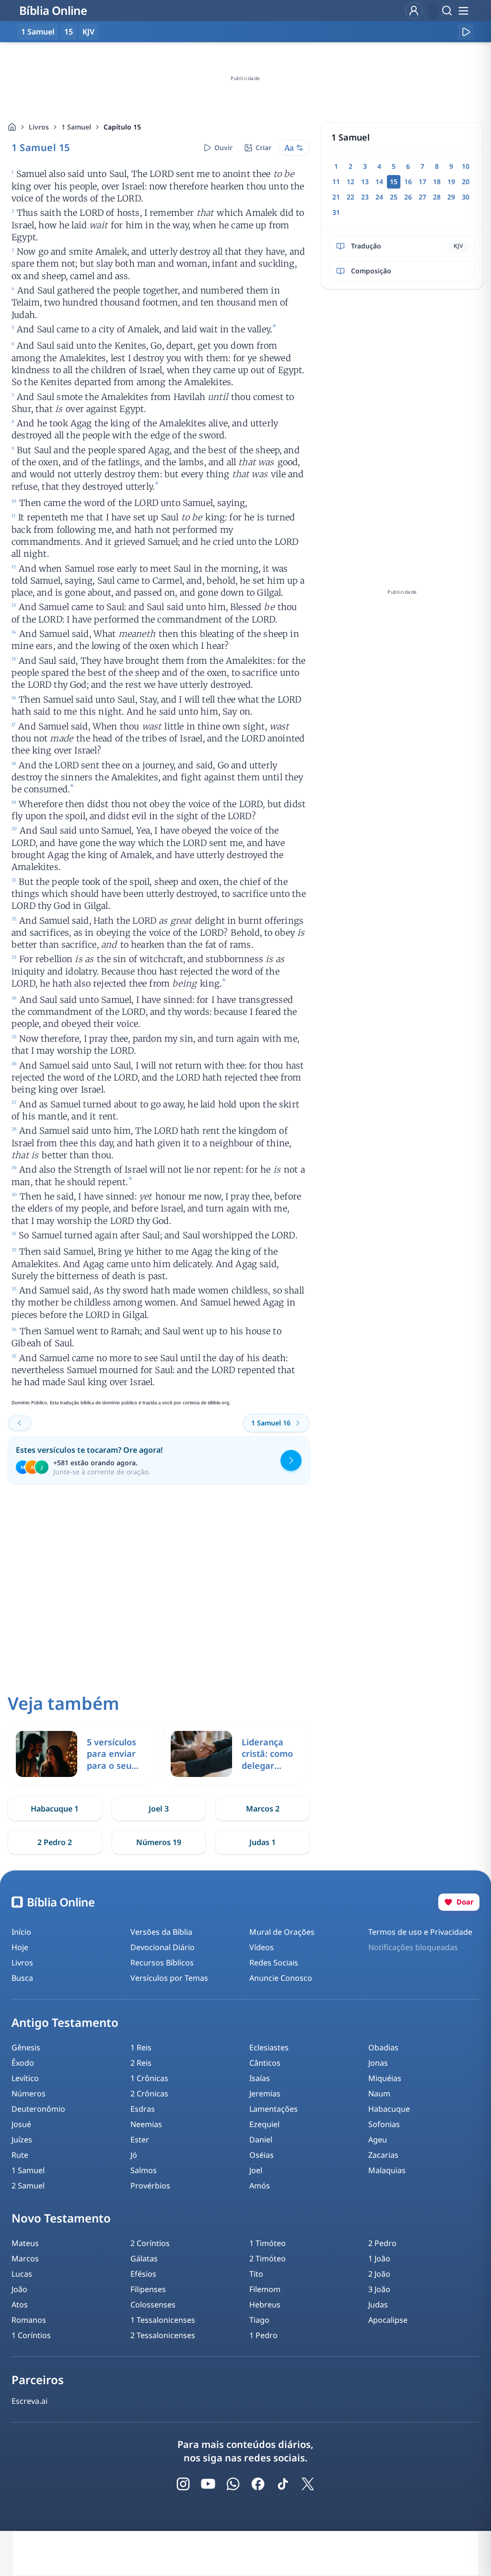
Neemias (146, 2124)
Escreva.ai (29, 2401)
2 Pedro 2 (55, 1842)
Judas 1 (263, 1842)
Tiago (259, 2320)
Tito (256, 2274)
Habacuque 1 (55, 1809)
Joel (256, 2170)
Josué (21, 2124)
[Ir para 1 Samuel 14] (20, 1423)
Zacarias (383, 2155)
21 (336, 197)
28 (437, 197)
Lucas (22, 2274)
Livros (39, 127)
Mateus (25, 2243)
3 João (379, 2289)
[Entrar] (414, 11)
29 (451, 197)
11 (336, 182)
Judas (378, 2305)
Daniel (261, 2140)
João (19, 2289)
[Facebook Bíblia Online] (258, 2484)
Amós (260, 2186)
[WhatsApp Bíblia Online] (233, 2484)
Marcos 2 (263, 1809)
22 (351, 197)
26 (408, 197)
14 (379, 182)
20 (466, 182)
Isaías (260, 2078)
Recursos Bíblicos (162, 1963)
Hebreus (265, 2305)
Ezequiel (264, 2124)
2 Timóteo (268, 2258)
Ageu (378, 2140)
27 (422, 197)
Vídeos (262, 1947)
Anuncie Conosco (281, 1978)
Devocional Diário (163, 1947)
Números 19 (159, 1842)
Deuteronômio (38, 2109)
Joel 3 (159, 1809)
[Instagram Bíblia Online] (183, 2484)
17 (422, 182)
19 (451, 182)
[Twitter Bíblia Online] (308, 2484)
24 (379, 197)
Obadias (383, 2047)
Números (29, 2094)
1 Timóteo (268, 2243)
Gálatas (144, 2258)
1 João (379, 2258)
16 (408, 182)
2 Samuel (28, 2186)
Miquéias (385, 2078)
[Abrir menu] (463, 11)
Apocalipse (388, 2320)
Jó (134, 2155)
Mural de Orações (282, 1932)
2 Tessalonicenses (163, 2335)
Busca (22, 1978)
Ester (140, 2140)
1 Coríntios (31, 2335)
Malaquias (387, 2170)
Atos (20, 2305)
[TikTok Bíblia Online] (283, 2484)
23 (365, 197)
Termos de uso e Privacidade (420, 1932)
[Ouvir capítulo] (466, 32)
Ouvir (223, 147)
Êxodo (23, 2063)
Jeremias (265, 2094)
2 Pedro (382, 2243)
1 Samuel (76, 127)
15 (69, 32)
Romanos (29, 2320)
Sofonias (384, 2124)
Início (21, 1932)
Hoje (20, 1947)
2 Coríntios (150, 2243)
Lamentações (274, 2109)
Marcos (25, 2258)
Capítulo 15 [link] (122, 127)
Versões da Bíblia (161, 1932)
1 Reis (141, 2047)
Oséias (262, 2155)
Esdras (143, 2109)
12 (351, 182)
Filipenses (148, 2289)
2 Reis (141, 2063)
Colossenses (153, 2305)
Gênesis (26, 2047)
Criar (263, 147)
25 (394, 197)
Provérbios (150, 2186)
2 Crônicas (149, 2094)
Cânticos (265, 2063)
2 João (379, 2274)
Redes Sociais (274, 1963)
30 (466, 197)
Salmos (144, 2170)
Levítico (25, 2078)
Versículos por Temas (169, 1978)
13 (365, 182)
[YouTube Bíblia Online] (208, 2484)
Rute (20, 2155)
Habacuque (389, 2109)
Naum (379, 2094)
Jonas (378, 2063)
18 (437, 182)
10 (466, 166)
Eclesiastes (269, 2047)
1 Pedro (263, 2335)
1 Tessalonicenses (163, 2320)
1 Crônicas (149, 2078)
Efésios (143, 2274)
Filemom (265, 2289)
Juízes (22, 2140)
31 (336, 212)
